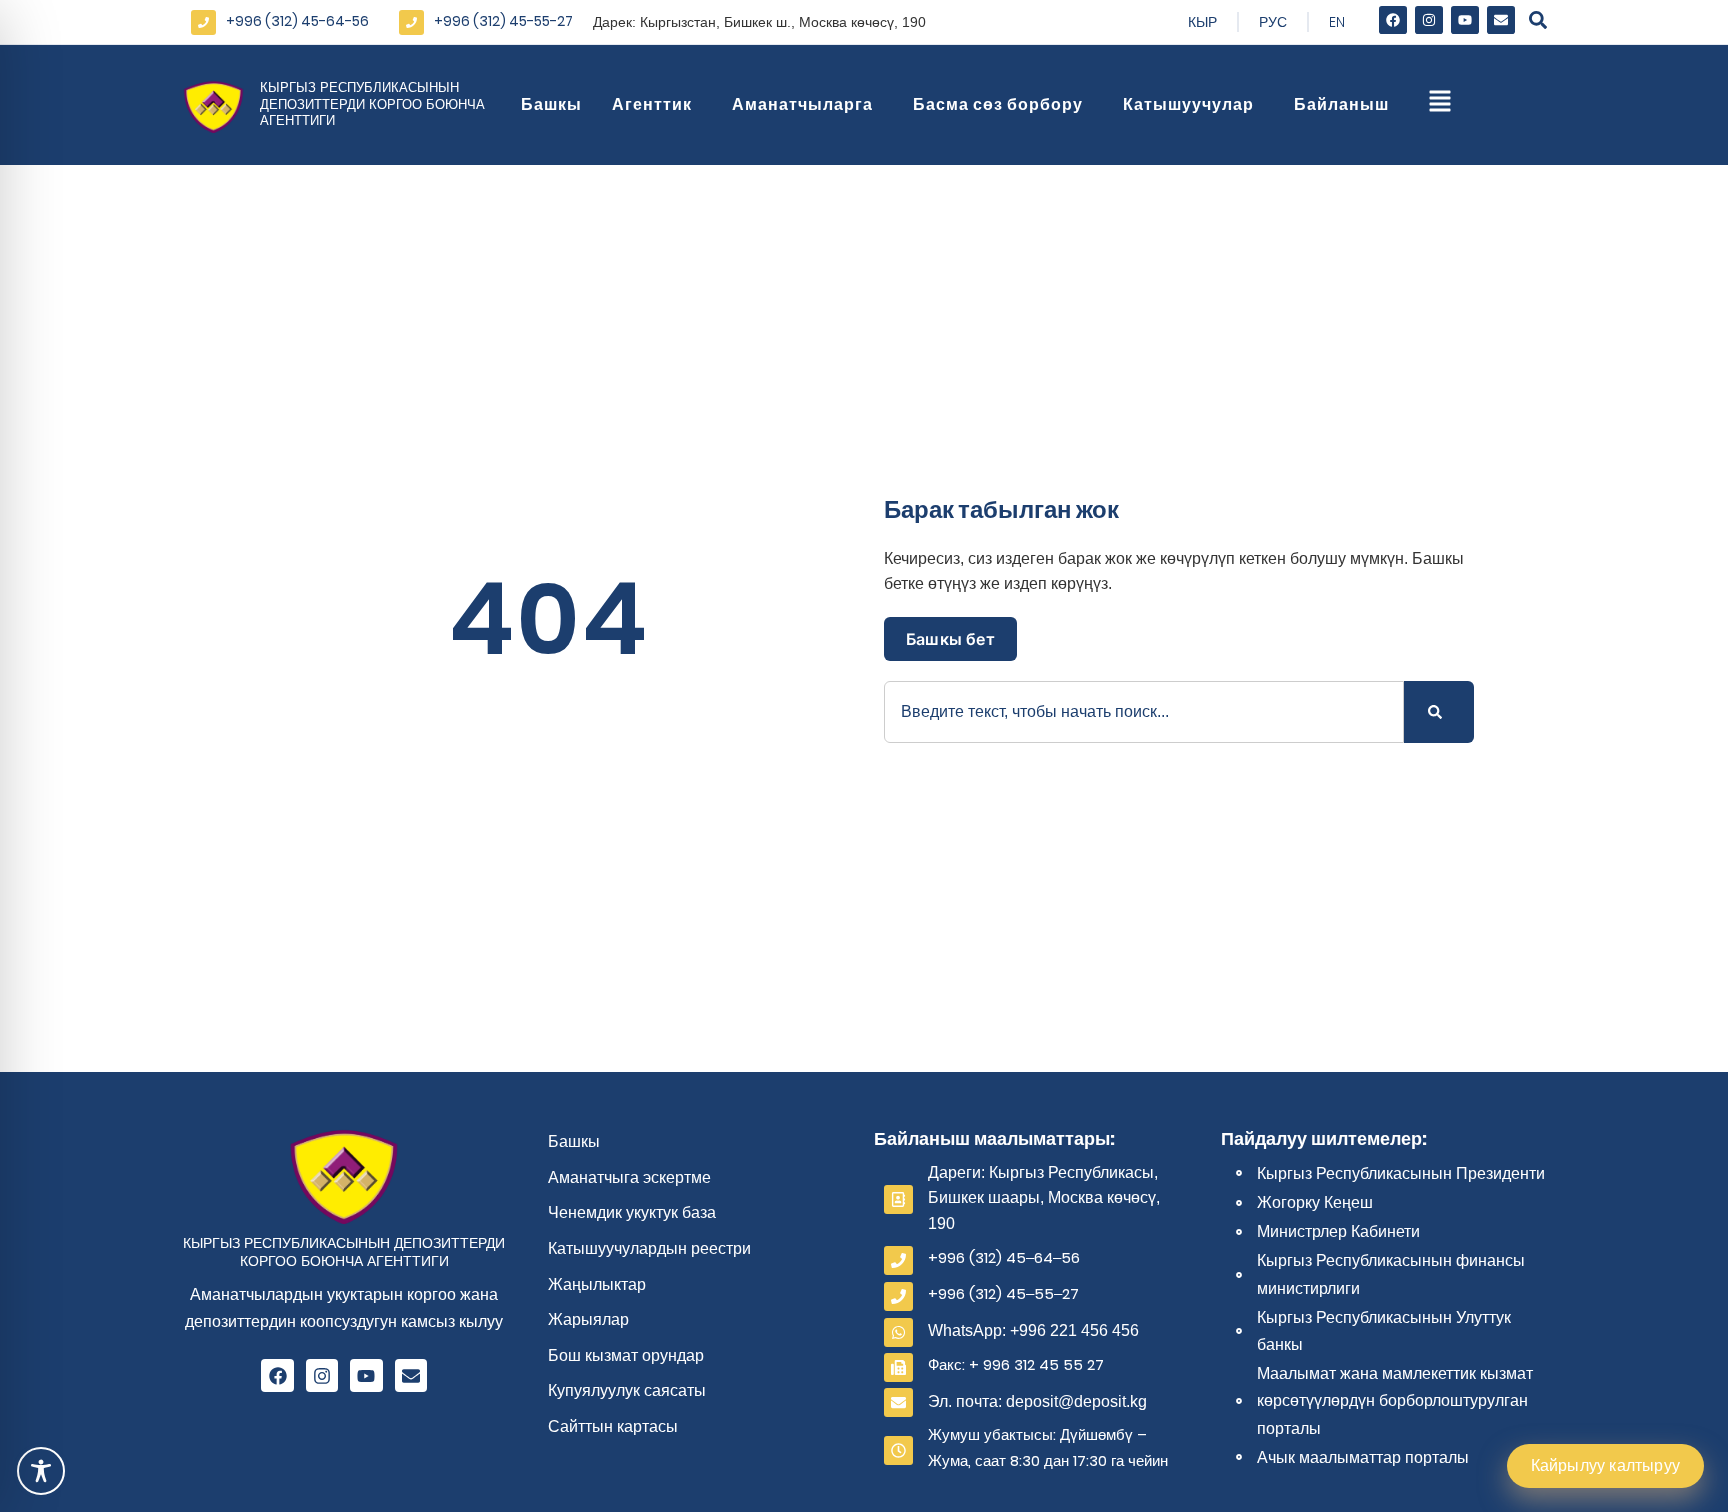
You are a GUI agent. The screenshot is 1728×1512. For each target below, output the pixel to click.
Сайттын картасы (613, 1426)
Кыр (1202, 22)
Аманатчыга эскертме (629, 1177)
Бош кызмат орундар (626, 1355)
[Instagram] (1429, 20)
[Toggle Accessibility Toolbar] (41, 1471)
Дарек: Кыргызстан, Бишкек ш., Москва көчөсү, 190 (759, 22)
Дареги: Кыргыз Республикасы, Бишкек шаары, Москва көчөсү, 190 (1044, 1198)
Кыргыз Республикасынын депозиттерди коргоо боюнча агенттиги (372, 104)
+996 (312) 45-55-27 (503, 21)
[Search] (1439, 712)
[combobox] (1144, 712)
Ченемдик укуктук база (632, 1212)
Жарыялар (588, 1319)
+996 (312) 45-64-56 (297, 21)
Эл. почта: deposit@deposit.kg (1037, 1401)
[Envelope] (1501, 20)
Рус (1273, 22)
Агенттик (652, 104)
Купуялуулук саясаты (627, 1390)
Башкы (551, 104)
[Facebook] (1393, 20)
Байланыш (1341, 104)
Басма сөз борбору (998, 104)
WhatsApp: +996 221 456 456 (1033, 1330)
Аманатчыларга (802, 104)
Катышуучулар (1188, 104)
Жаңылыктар (597, 1284)
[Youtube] (1465, 20)
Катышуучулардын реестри (649, 1248)
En (1337, 22)
